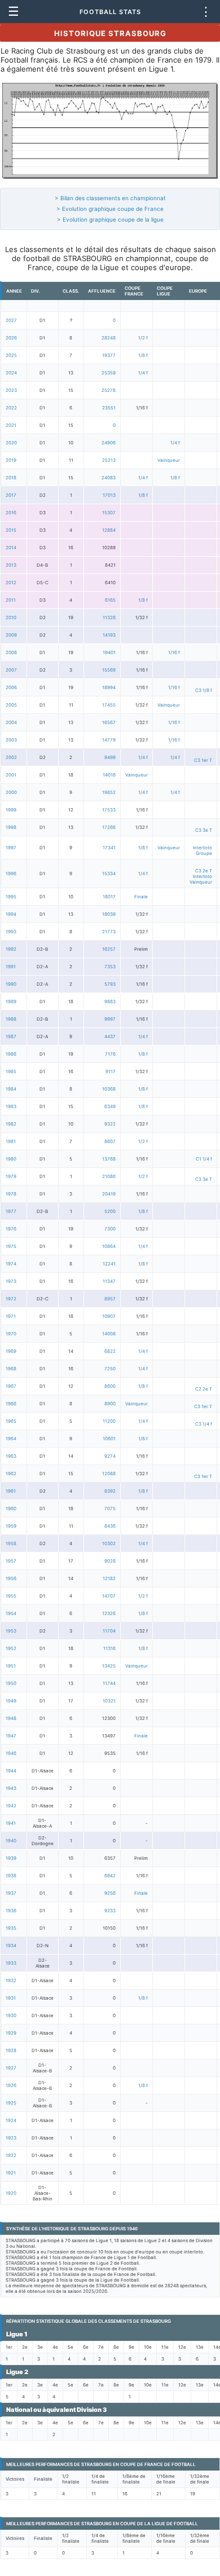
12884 (109, 530)
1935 (11, 1928)
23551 (109, 408)
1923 (11, 2138)
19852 (109, 792)
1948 (11, 1718)
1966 (11, 1404)
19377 (109, 355)
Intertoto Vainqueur (201, 879)
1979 (11, 1176)
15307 (109, 513)
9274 (110, 1456)
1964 (11, 1439)
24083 (109, 478)
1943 (11, 1788)
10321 (109, 1701)
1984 (11, 1089)
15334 (109, 874)
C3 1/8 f (204, 690)
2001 (11, 775)
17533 (109, 810)
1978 (11, 1194)
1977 (11, 1211)
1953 (11, 1631)
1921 (11, 2173)
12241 (109, 1264)
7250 (110, 1369)
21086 (109, 1176)
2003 (11, 740)
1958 (11, 1543)
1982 (11, 1124)
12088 (109, 1474)
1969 (11, 1351)
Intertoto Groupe (203, 850)
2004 (11, 722)
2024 (11, 373)
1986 (11, 1054)
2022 (11, 408)
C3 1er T (203, 760)
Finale (141, 897)
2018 (11, 478)
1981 (11, 1141)
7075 (110, 1508)
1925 (11, 2103)
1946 (11, 1753)
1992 (11, 949)
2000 (11, 792)
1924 (11, 2120)
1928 (11, 2050)
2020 (11, 443)
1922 (11, 2155)
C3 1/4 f (204, 1424)
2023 (11, 390)
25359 (109, 373)
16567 (109, 722)
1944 (11, 1771)
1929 (11, 2033)
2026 (11, 338)
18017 (109, 897)
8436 (110, 1526)
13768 (109, 1159)
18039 (109, 914)
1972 (11, 1299)
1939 (11, 1858)
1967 (11, 1386)
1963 (11, 1456)
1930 (11, 2015)
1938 (11, 1876)
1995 (11, 897)
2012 (11, 583)
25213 (109, 460)
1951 (11, 1666)
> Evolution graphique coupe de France (110, 209)
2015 (11, 530)
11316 (109, 1648)
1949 (11, 1701)
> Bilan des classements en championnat (110, 198)
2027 (11, 320)
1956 (11, 1578)
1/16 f (174, 652)
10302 (109, 1543)
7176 (110, 1054)
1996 (11, 874)
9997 (110, 1019)
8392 (110, 1491)
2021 (11, 425)
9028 (110, 1561)
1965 (11, 1421)
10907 (109, 1316)
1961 (11, 1491)
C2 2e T (204, 1389)
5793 (110, 984)
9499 (110, 757)
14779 (109, 740)
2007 (11, 670)
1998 (11, 827)
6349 (110, 1106)
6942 (110, 1876)
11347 (109, 1281)
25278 (109, 390)
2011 (11, 600)
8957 (110, 1299)
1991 (11, 967)
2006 (11, 687)
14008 (109, 1334)
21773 (109, 932)
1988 (11, 1019)
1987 (11, 1036)
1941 (11, 1823)
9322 (110, 1124)
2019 (11, 460)
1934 (11, 1946)
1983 (11, 1106)
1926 (11, 2085)
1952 (11, 1648)
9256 (110, 1893)
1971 (11, 1316)
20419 (109, 1194)
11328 (109, 617)
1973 (11, 1281)
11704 (109, 1631)
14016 (109, 775)
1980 (11, 1159)
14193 (109, 635)
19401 (109, 652)
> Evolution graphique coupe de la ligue (110, 219)
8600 (110, 1386)
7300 (110, 1229)
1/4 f (143, 373)
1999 (11, 810)
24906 (109, 443)
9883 (110, 1002)
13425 (109, 1666)
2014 (11, 548)
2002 (11, 757)
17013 (109, 495)
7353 (110, 967)
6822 (110, 1351)
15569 (109, 670)
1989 (11, 1002)
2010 (11, 617)
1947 (11, 1736)
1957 (11, 1561)
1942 (11, 1806)
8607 (110, 1141)
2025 (11, 355)
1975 (11, 1246)
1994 (11, 914)
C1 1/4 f (204, 1159)
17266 (109, 827)
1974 (11, 1264)
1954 (11, 1613)
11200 (109, 1421)
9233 (110, 1911)
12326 (109, 1613)
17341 (109, 848)
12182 (109, 1578)
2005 (11, 705)
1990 (11, 984)
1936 (11, 1911)
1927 (11, 2068)
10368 (109, 1089)
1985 (11, 1071)
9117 (111, 1071)
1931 (11, 1998)
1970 (11, 1334)
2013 (11, 565)
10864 (109, 1246)
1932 (11, 1980)
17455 (109, 705)
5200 (110, 1211)
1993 (11, 932)
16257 (109, 949)
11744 (109, 1683)
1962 (11, 1474)
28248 (109, 338)
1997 (11, 848)
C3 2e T (204, 871)
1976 (11, 1229)
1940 (11, 1841)
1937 (11, 1893)
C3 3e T (204, 830)
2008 (11, 652)
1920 (11, 2193)
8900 (110, 1404)
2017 (11, 495)
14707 (109, 1596)
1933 (11, 1963)
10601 (109, 1439)
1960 (11, 1508)
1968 (11, 1369)
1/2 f (143, 338)
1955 (11, 1596)
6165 (110, 600)
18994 (109, 687)
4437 (110, 1036)
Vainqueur (169, 460)
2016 (11, 513)
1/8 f (143, 355)
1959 (11, 1526)
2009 (11, 635)
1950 (11, 1683)
